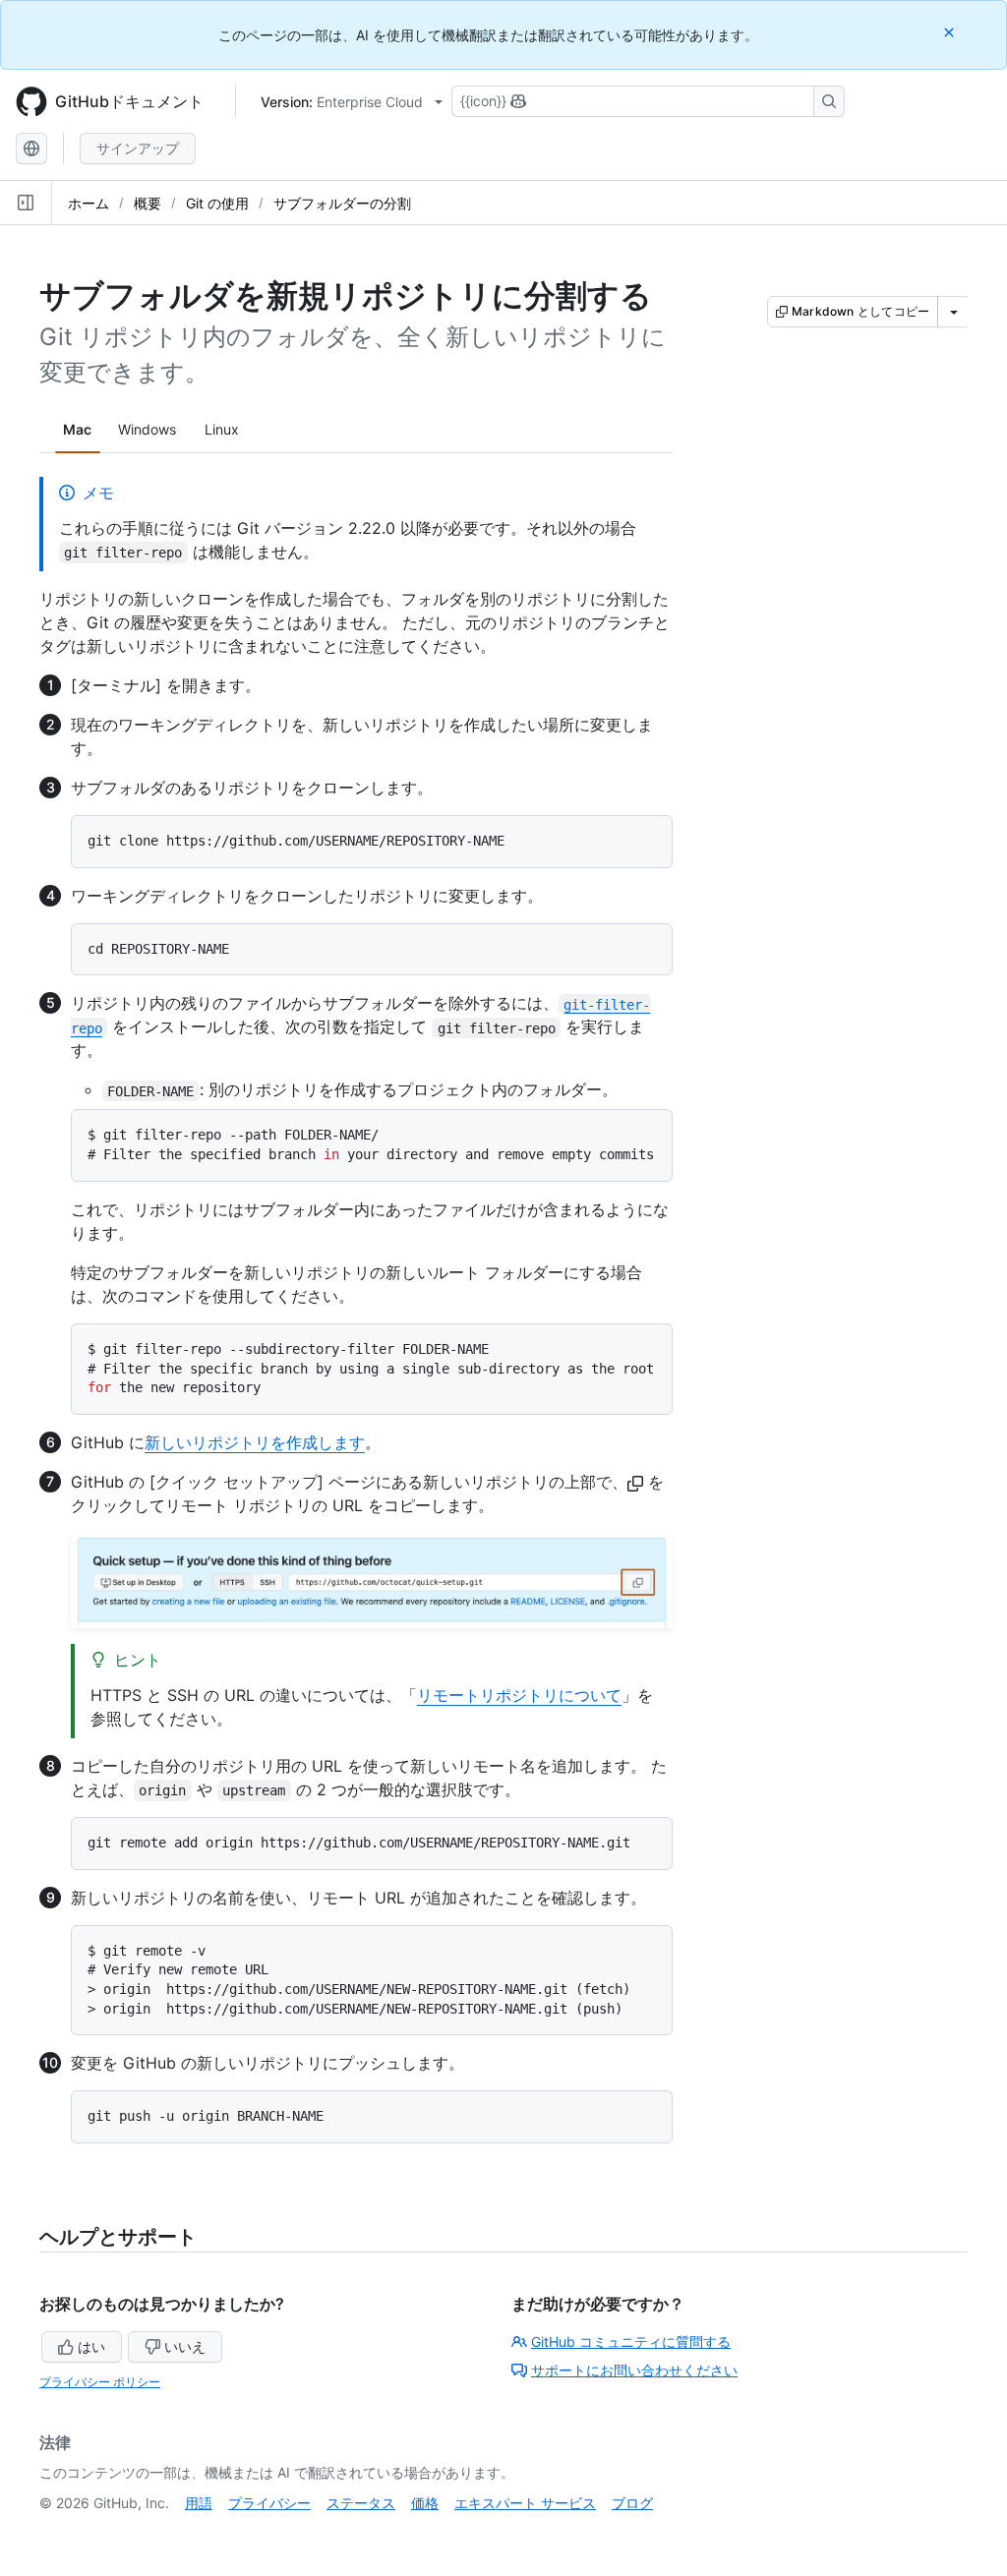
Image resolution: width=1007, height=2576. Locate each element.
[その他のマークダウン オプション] (954, 312)
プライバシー (269, 2503)
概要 (148, 203)
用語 (199, 2503)
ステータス (361, 2503)
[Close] (951, 32)
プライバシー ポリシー (100, 2382)
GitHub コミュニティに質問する (631, 2342)
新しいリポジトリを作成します (255, 1442)
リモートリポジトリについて (519, 1695)
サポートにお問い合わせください (634, 2370)
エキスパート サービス (525, 2503)
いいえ (185, 2346)
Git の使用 (217, 203)
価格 (425, 2503)
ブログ (632, 2503)
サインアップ (138, 148)
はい (91, 2346)
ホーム (89, 203)
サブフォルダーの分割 (342, 203)
